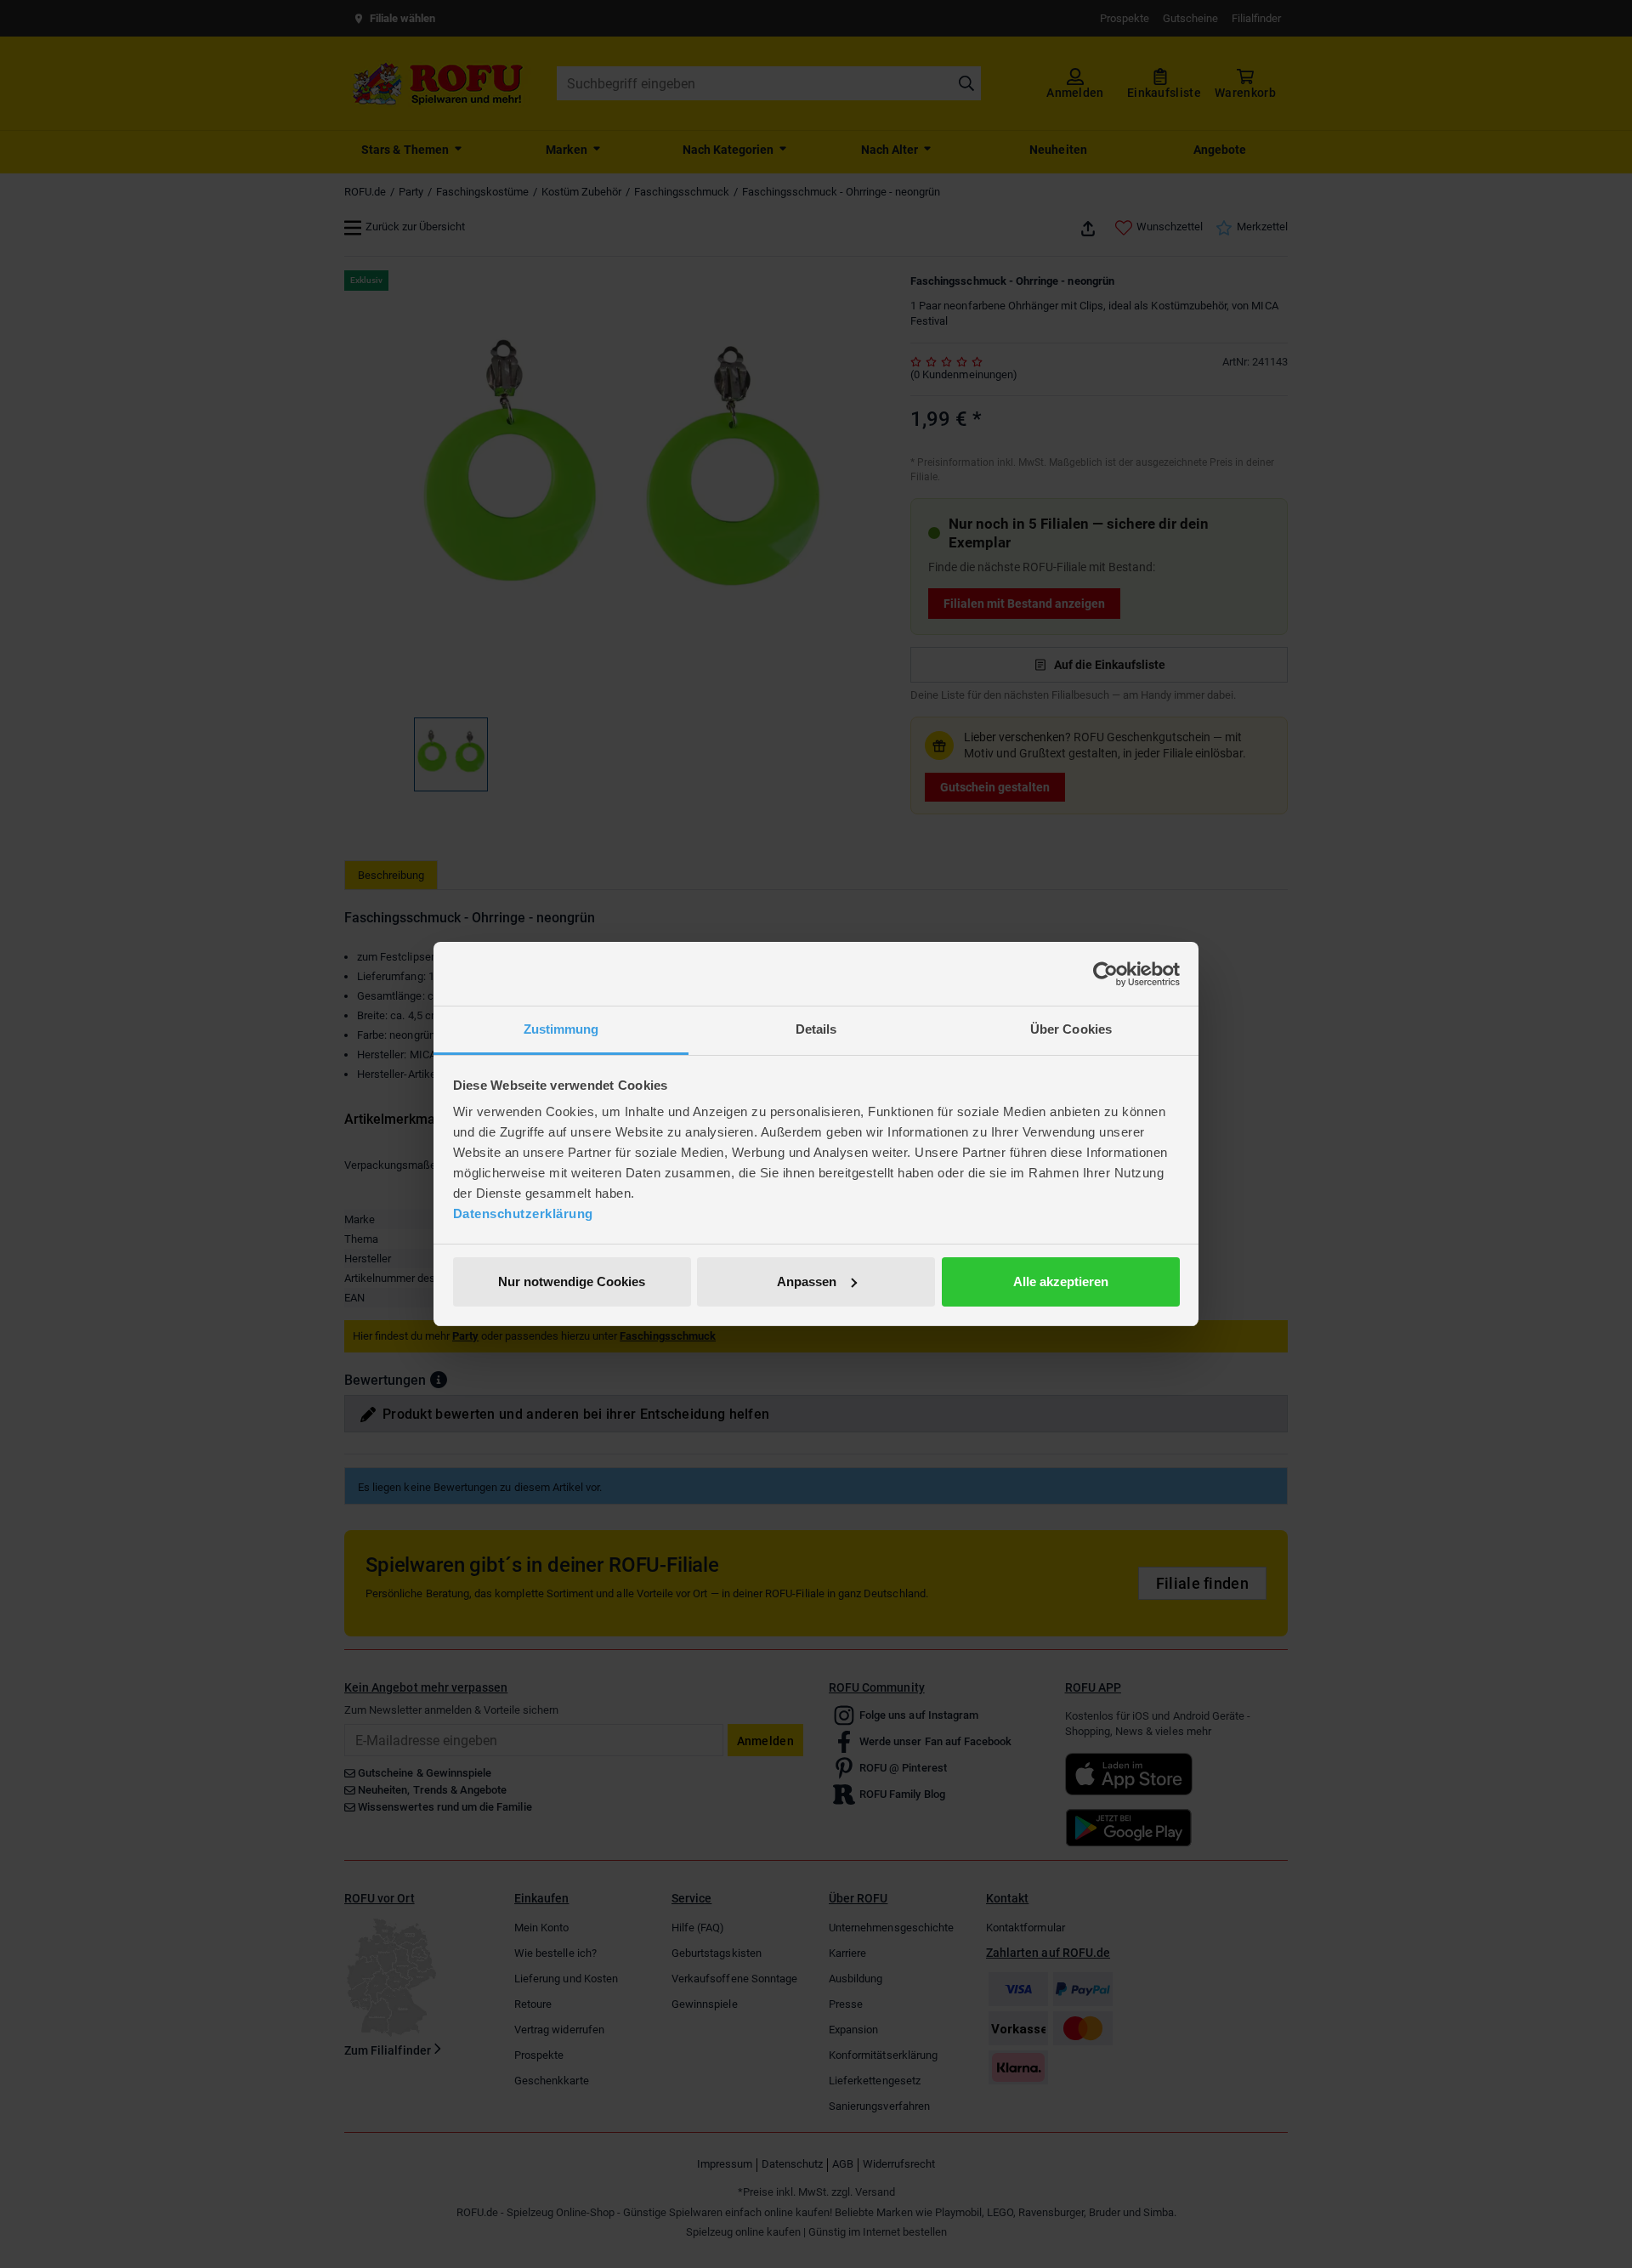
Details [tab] (816, 1029)
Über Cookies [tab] (1071, 1029)
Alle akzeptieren (1061, 1281)
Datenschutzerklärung (523, 1213)
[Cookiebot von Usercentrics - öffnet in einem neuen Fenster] (1105, 974)
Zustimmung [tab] (561, 1029)
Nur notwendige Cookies (572, 1281)
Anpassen (807, 1281)
